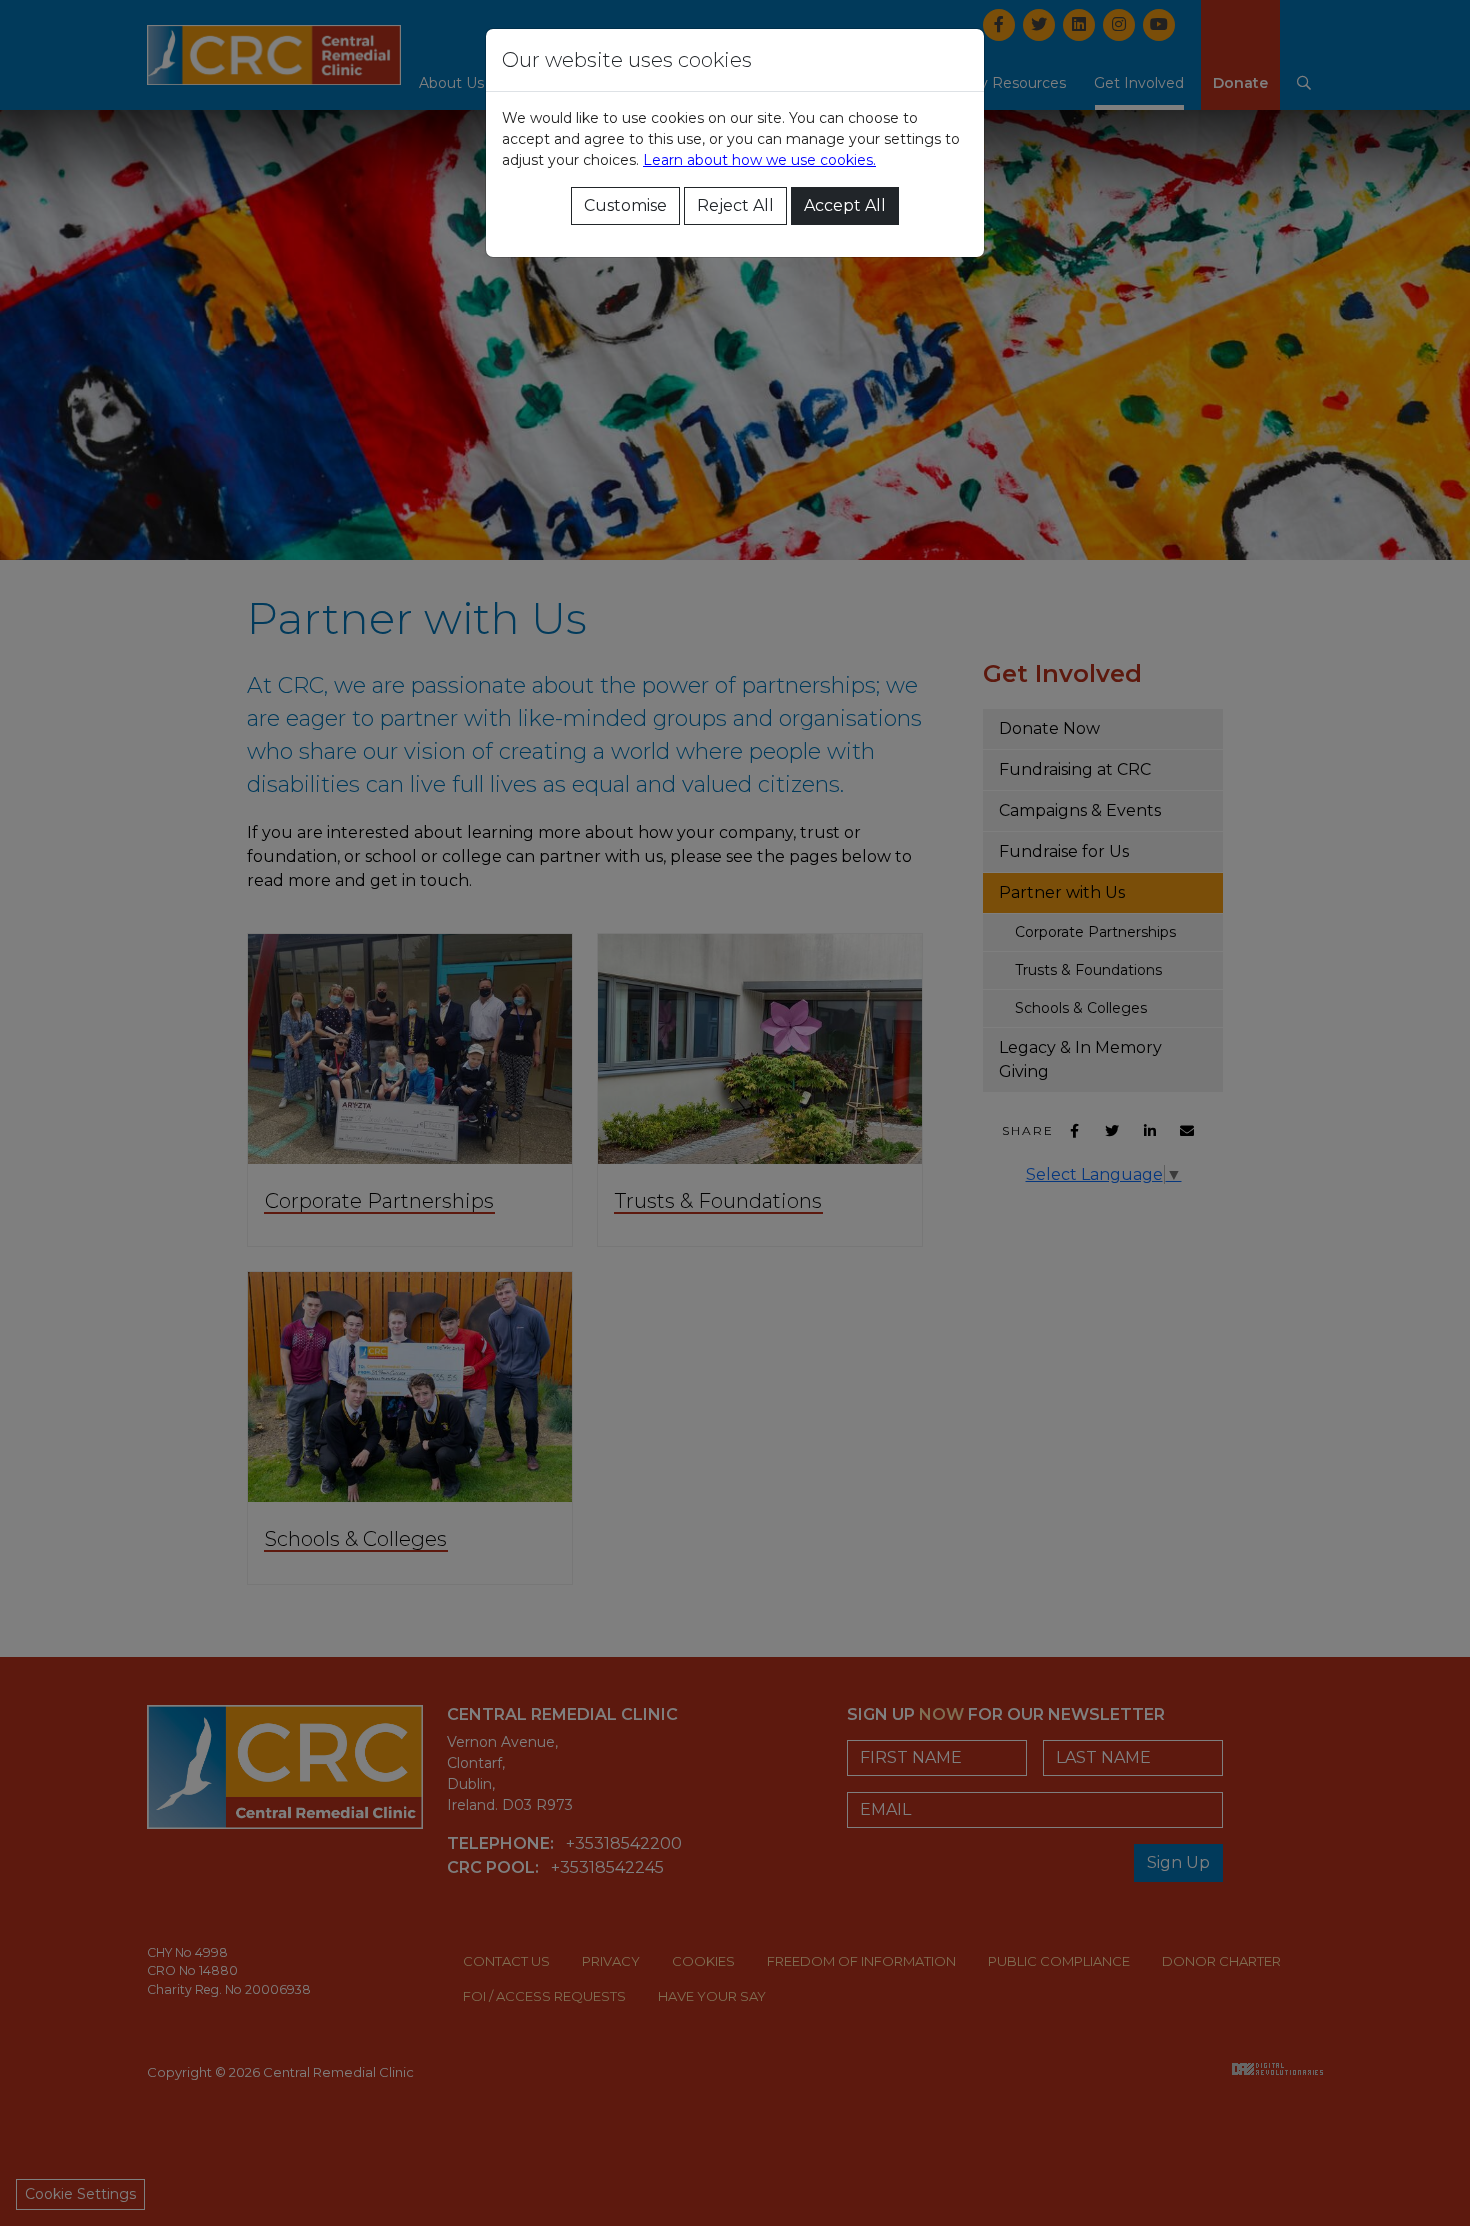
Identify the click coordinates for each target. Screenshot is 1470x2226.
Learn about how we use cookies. (759, 160)
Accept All (845, 205)
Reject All (735, 205)
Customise (625, 205)
